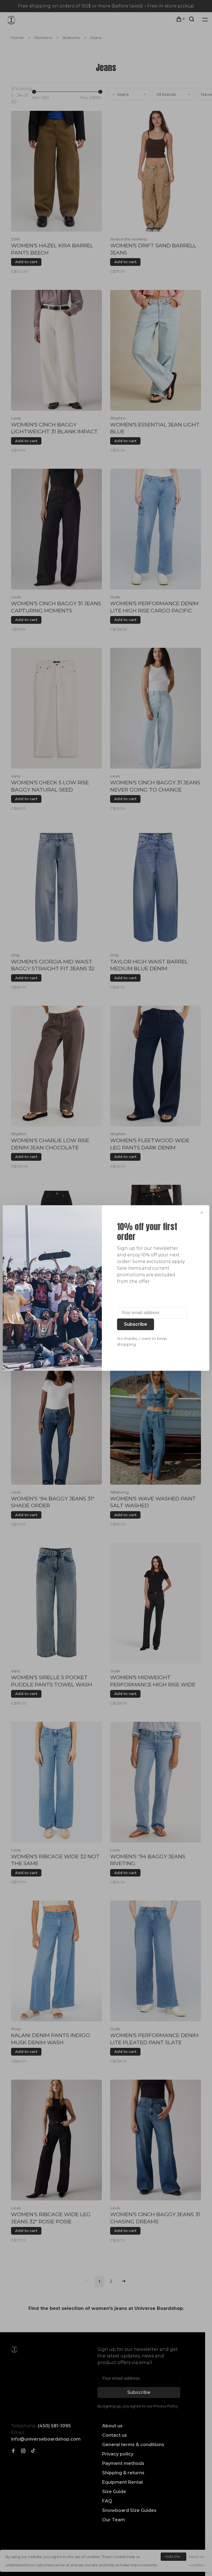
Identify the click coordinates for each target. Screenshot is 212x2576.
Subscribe (136, 1324)
